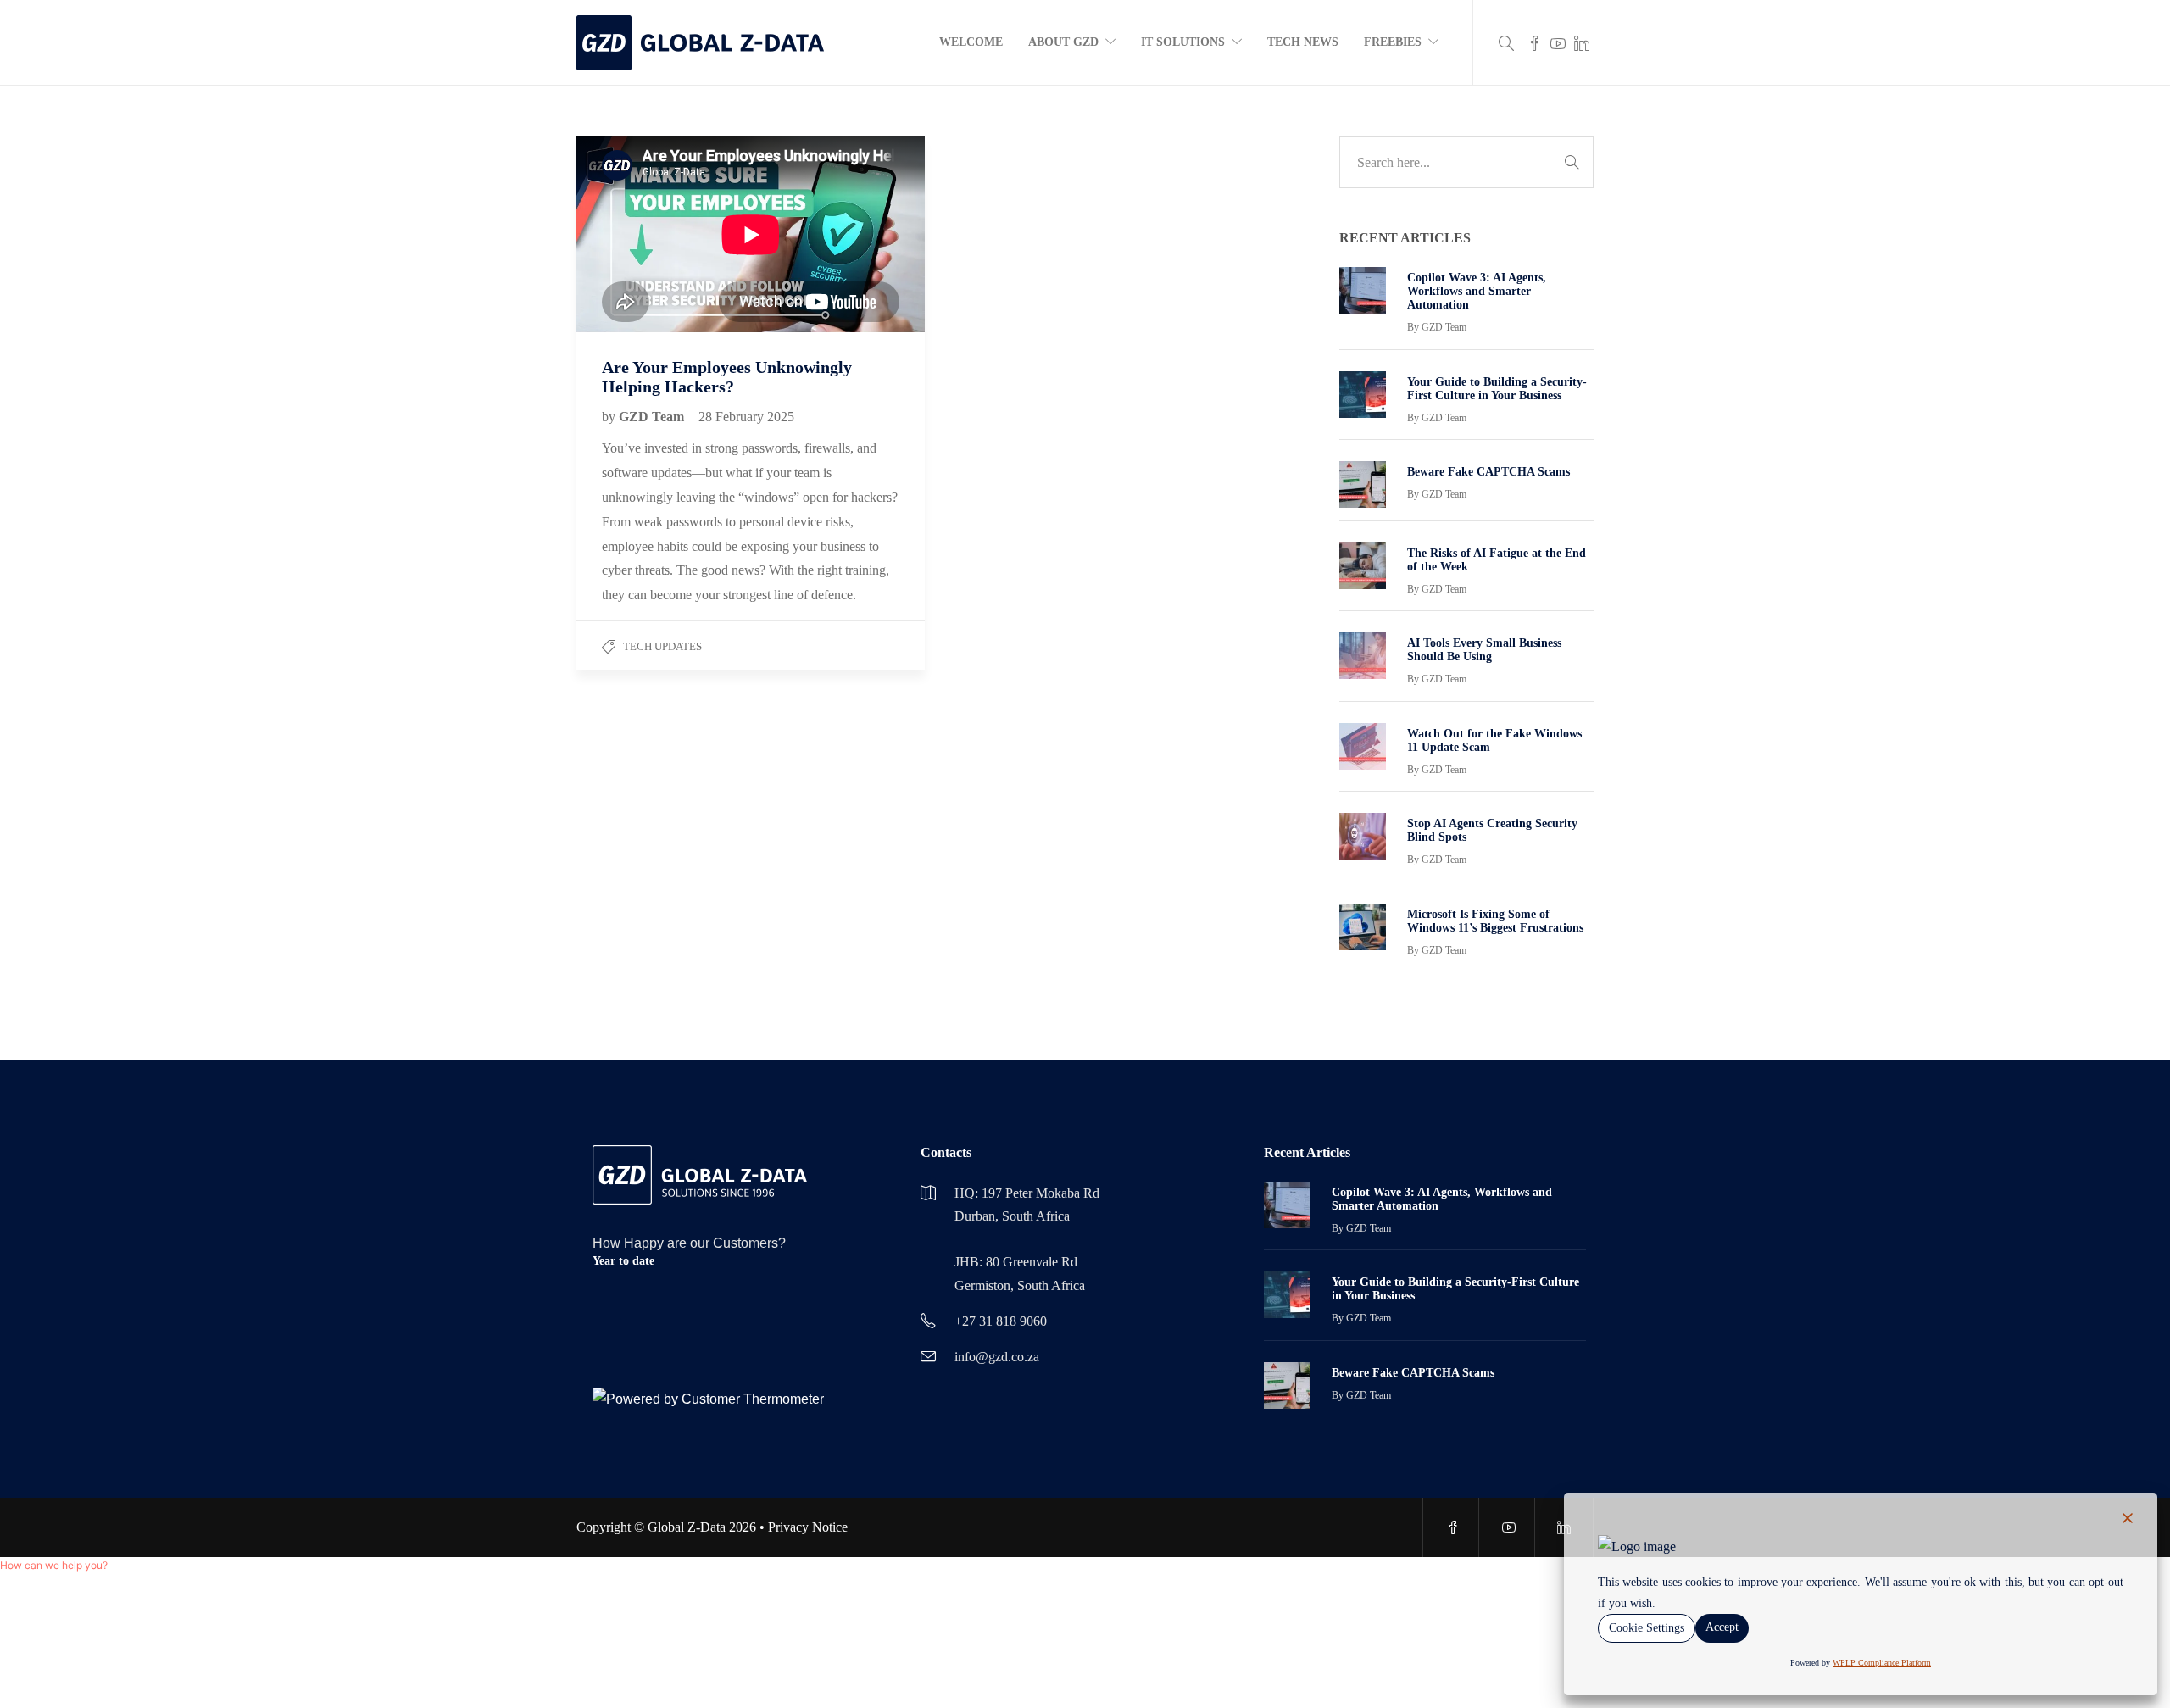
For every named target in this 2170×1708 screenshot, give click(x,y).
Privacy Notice (808, 1527)
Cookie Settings (1647, 1628)
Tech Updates (662, 646)
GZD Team (653, 417)
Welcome (971, 42)
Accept (1722, 1627)
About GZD (1063, 42)
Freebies (1393, 42)
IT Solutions (1183, 42)
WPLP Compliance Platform (1882, 1663)
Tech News (1303, 42)
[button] (54, 1565)
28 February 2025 (746, 417)
